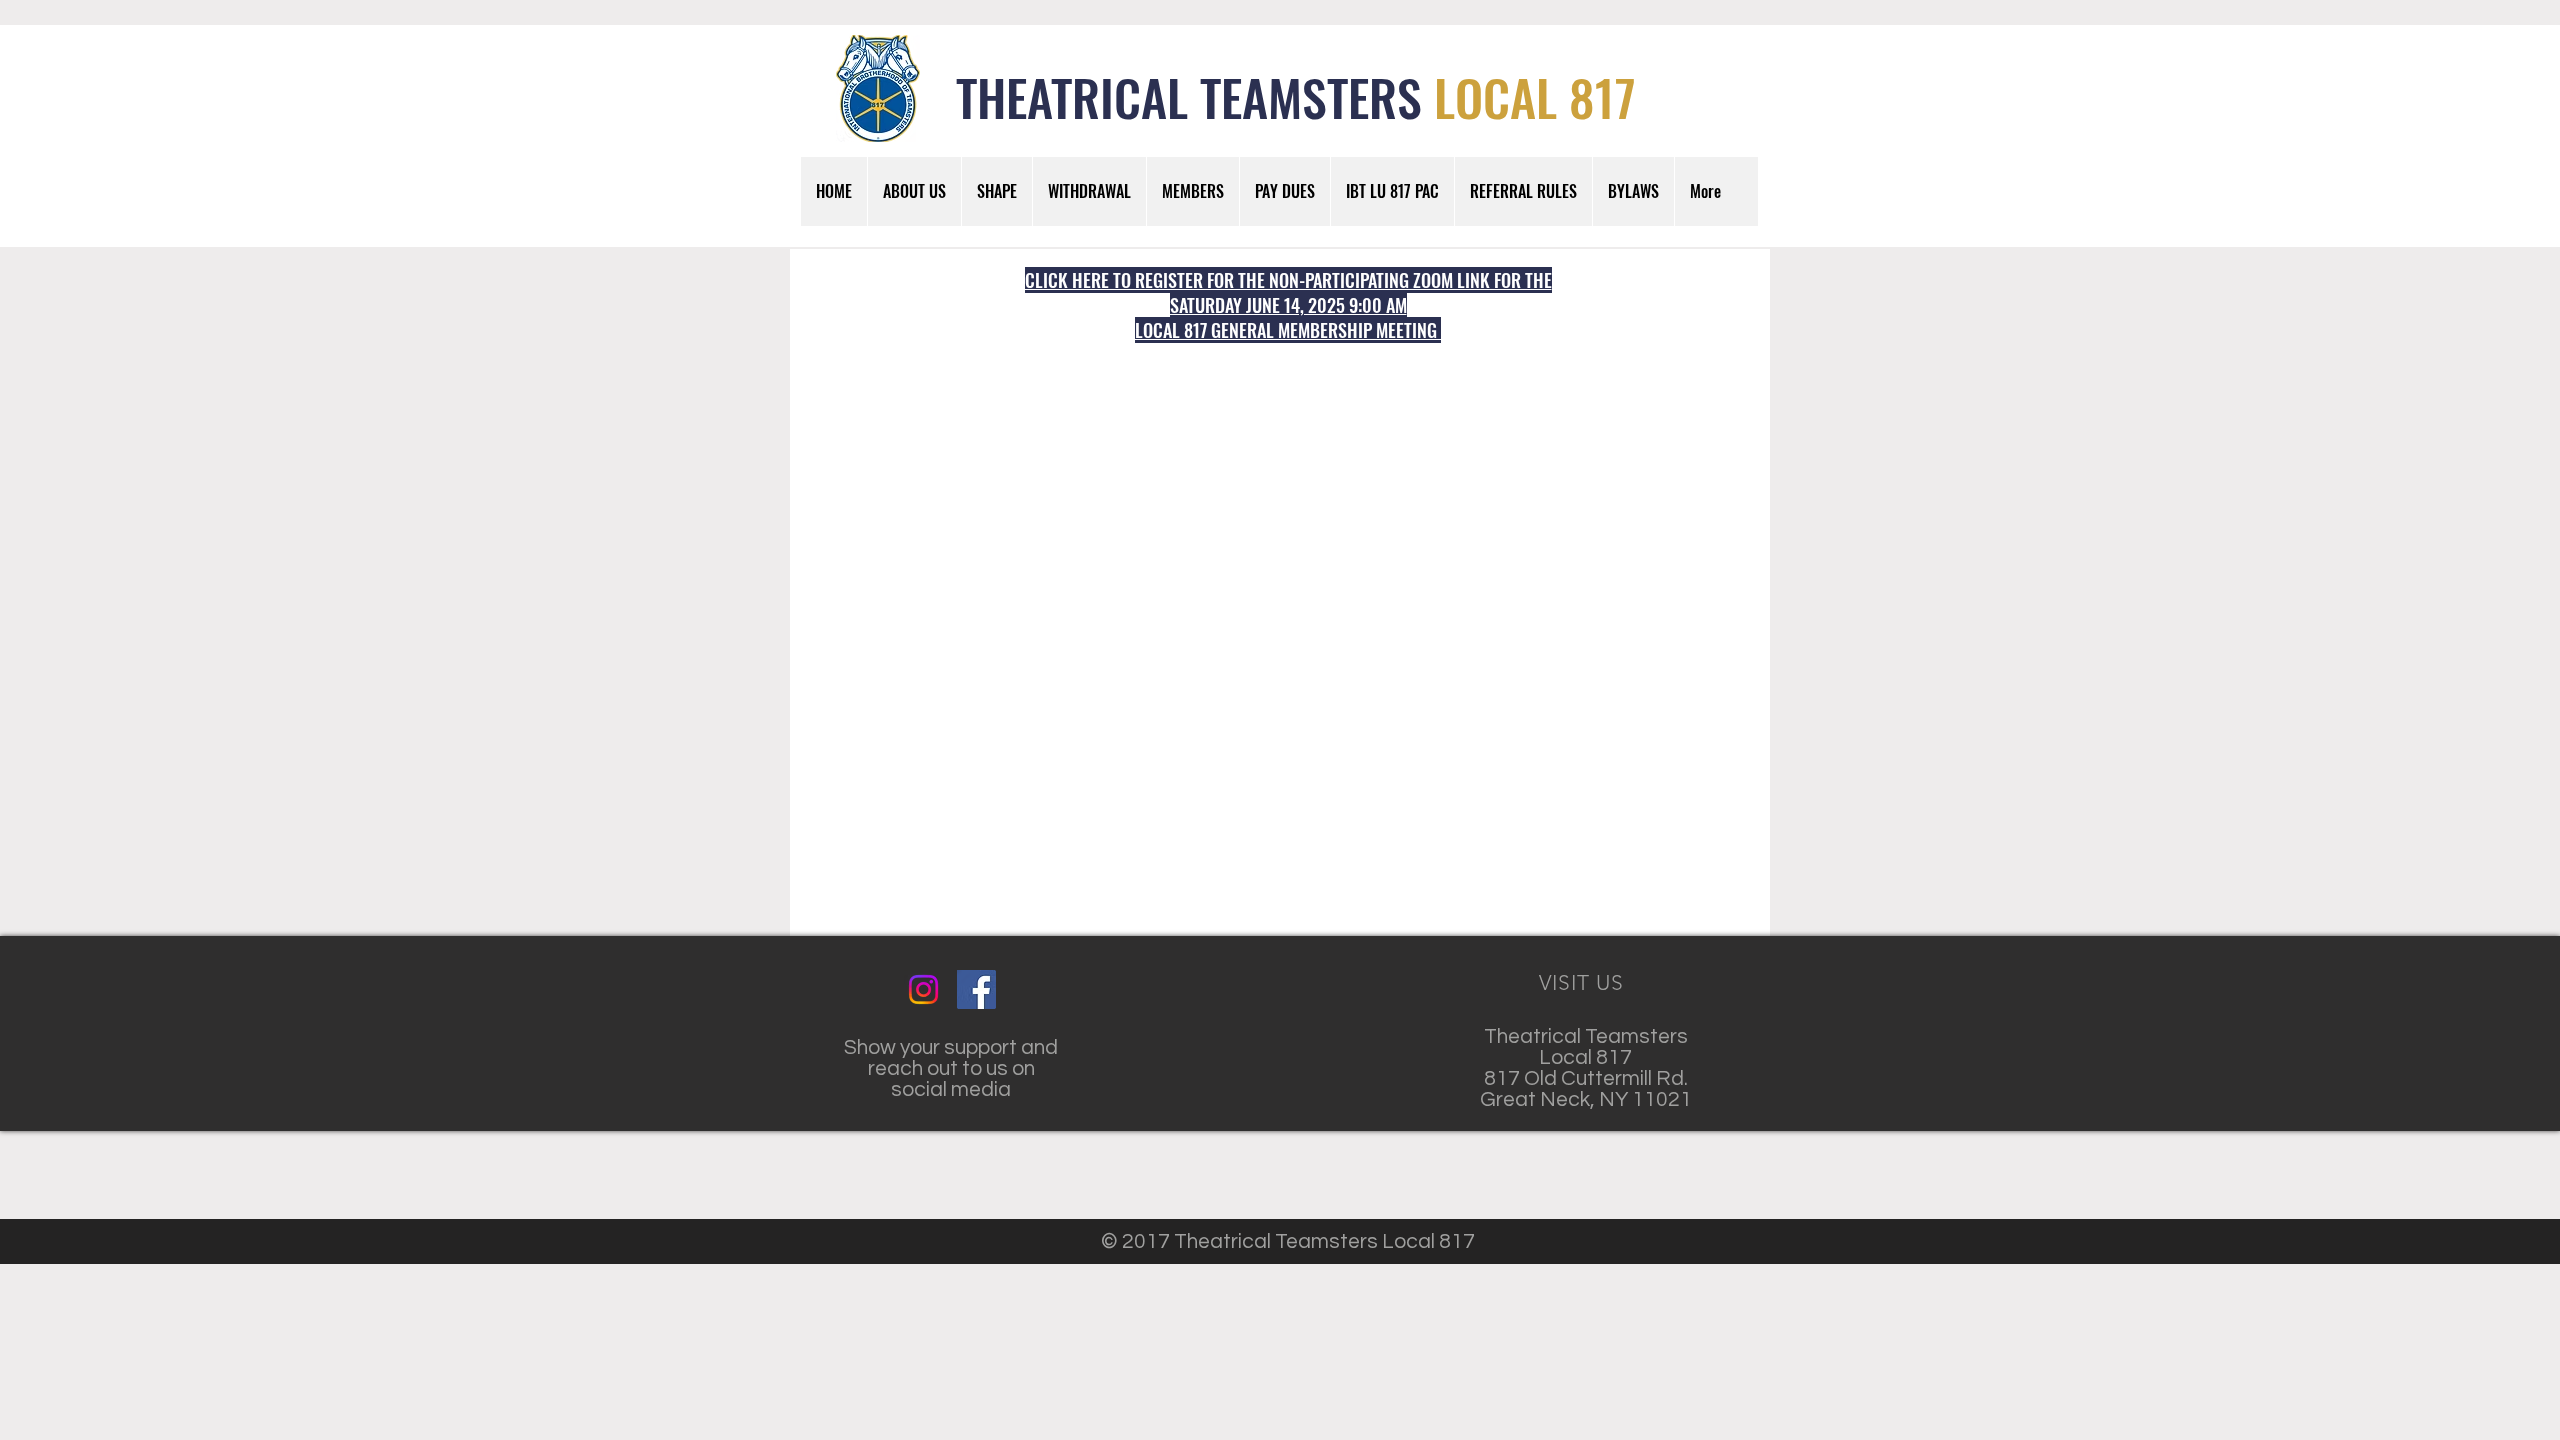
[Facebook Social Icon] (976, 989)
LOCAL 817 (1535, 96)
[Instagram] (923, 989)
